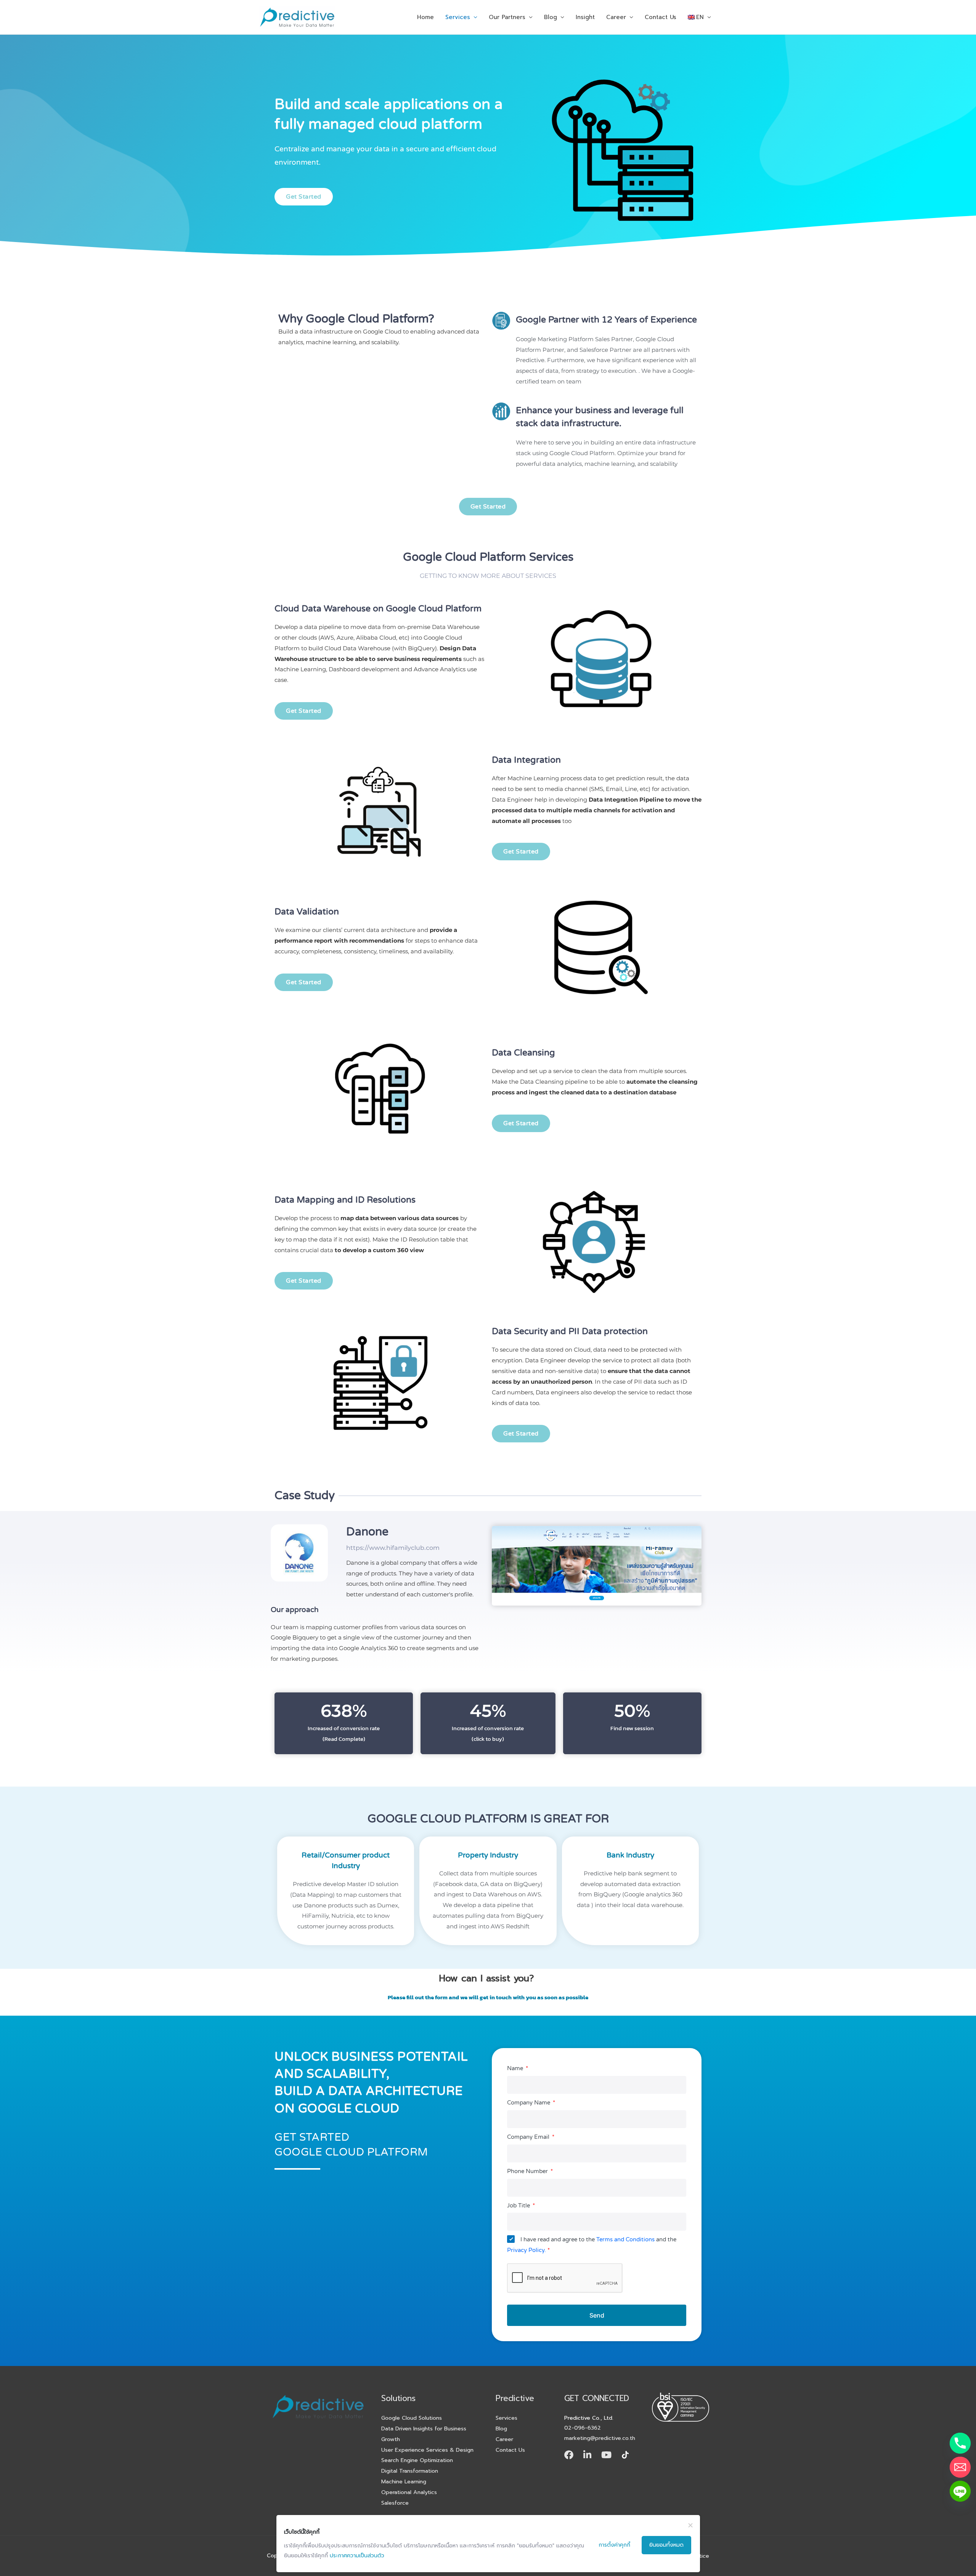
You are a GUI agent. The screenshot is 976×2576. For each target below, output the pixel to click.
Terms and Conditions (625, 2239)
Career (616, 17)
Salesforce (395, 2503)
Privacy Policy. (527, 2250)
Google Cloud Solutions (412, 2418)
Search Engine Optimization (417, 2460)
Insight (585, 17)
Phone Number (528, 2171)
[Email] (960, 2467)
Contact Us (661, 17)
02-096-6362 (583, 2428)
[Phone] (960, 2443)
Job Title (519, 2205)
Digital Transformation (410, 2471)
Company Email (529, 2137)
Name (516, 2068)
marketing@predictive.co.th (600, 2438)
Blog (551, 17)
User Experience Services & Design (427, 2450)
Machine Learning (404, 2481)
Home (425, 17)
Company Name (529, 2103)
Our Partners (507, 17)
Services (458, 17)
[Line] (960, 2491)
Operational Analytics (409, 2492)
